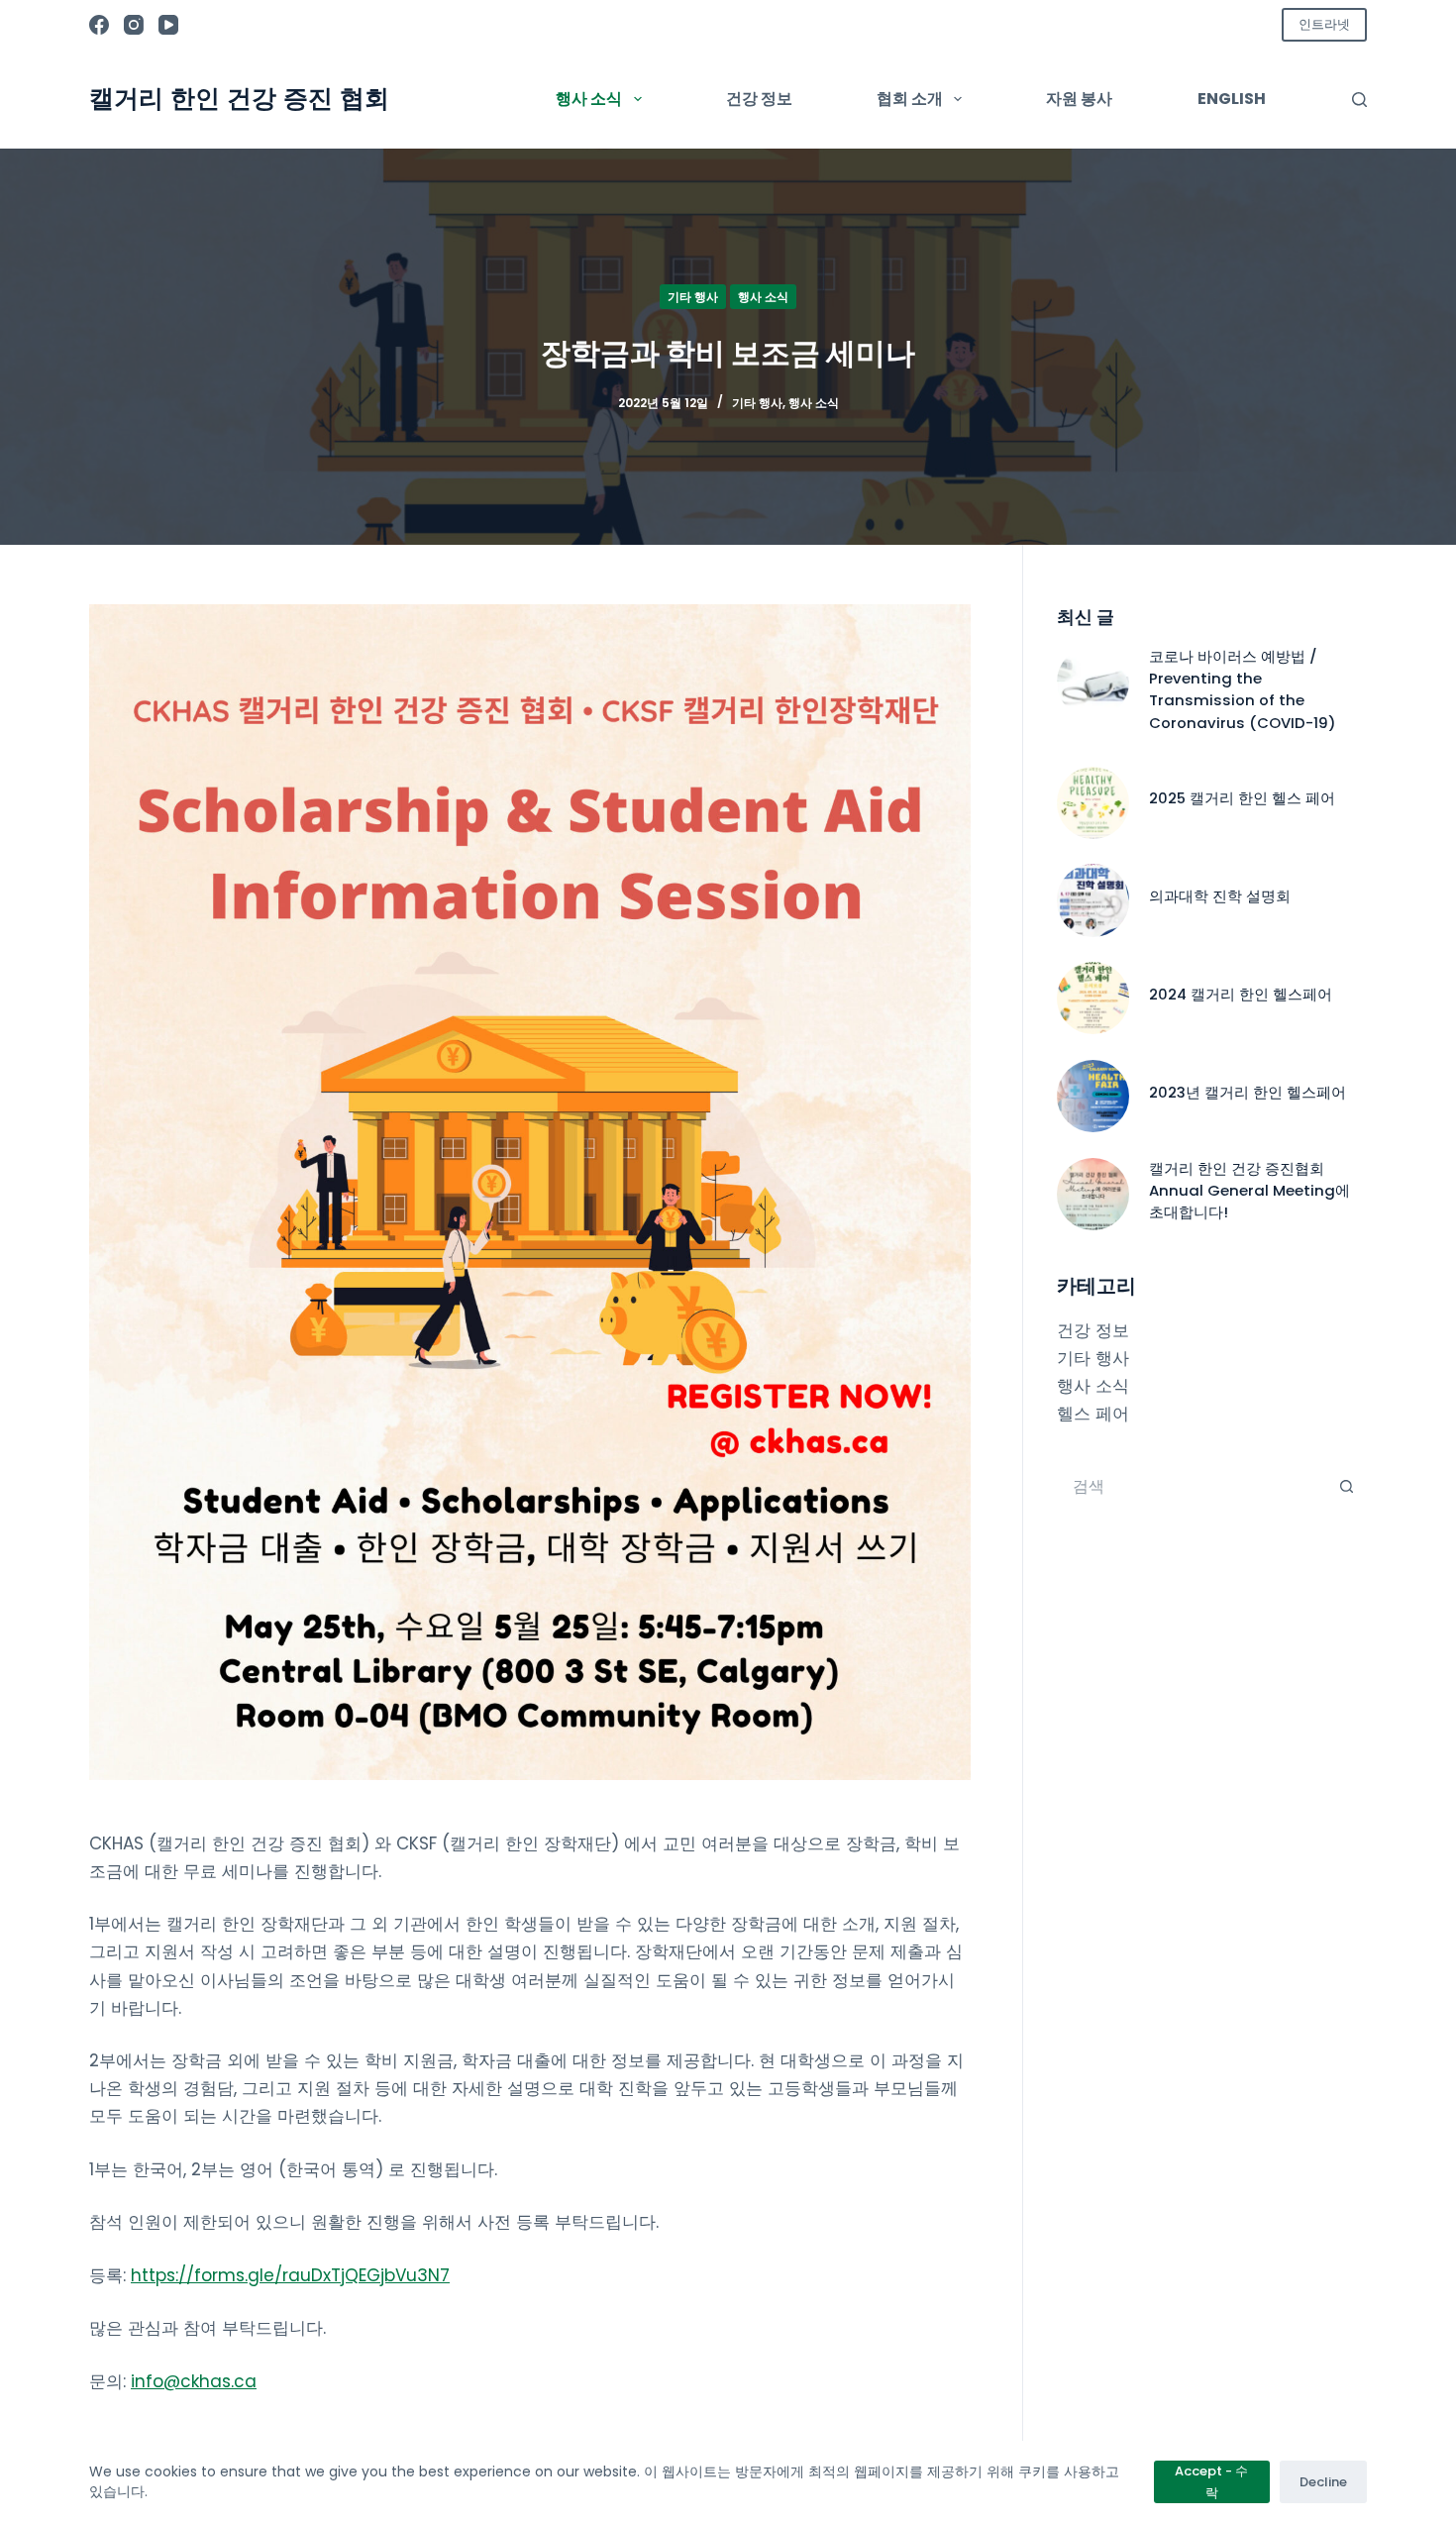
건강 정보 (759, 99)
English (1232, 99)
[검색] (1359, 100)
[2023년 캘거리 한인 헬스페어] (1093, 1096)
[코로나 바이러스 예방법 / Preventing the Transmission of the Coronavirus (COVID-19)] (1093, 682)
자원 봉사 (1079, 99)
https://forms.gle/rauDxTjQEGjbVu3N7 (290, 2275)
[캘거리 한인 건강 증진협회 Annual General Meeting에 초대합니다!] (1093, 1194)
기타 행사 (693, 297)
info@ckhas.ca (194, 2381)
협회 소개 (910, 99)
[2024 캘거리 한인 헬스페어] (1093, 998)
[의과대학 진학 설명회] (1093, 900)
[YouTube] (168, 25)
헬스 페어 (1093, 1414)
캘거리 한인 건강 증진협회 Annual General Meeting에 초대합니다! (1249, 1191)
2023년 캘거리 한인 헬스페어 (1248, 1092)
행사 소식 (589, 99)
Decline (1323, 2482)
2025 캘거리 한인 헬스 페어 (1242, 798)
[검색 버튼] (1347, 1487)
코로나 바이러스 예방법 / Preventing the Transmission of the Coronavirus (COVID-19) (1243, 689)
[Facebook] (99, 25)
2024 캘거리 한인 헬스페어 (1241, 994)
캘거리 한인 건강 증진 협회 (239, 98)
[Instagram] (134, 25)
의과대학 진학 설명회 (1220, 896)
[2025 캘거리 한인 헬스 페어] (1093, 803)
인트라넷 (1324, 24)
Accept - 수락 (1211, 2481)
